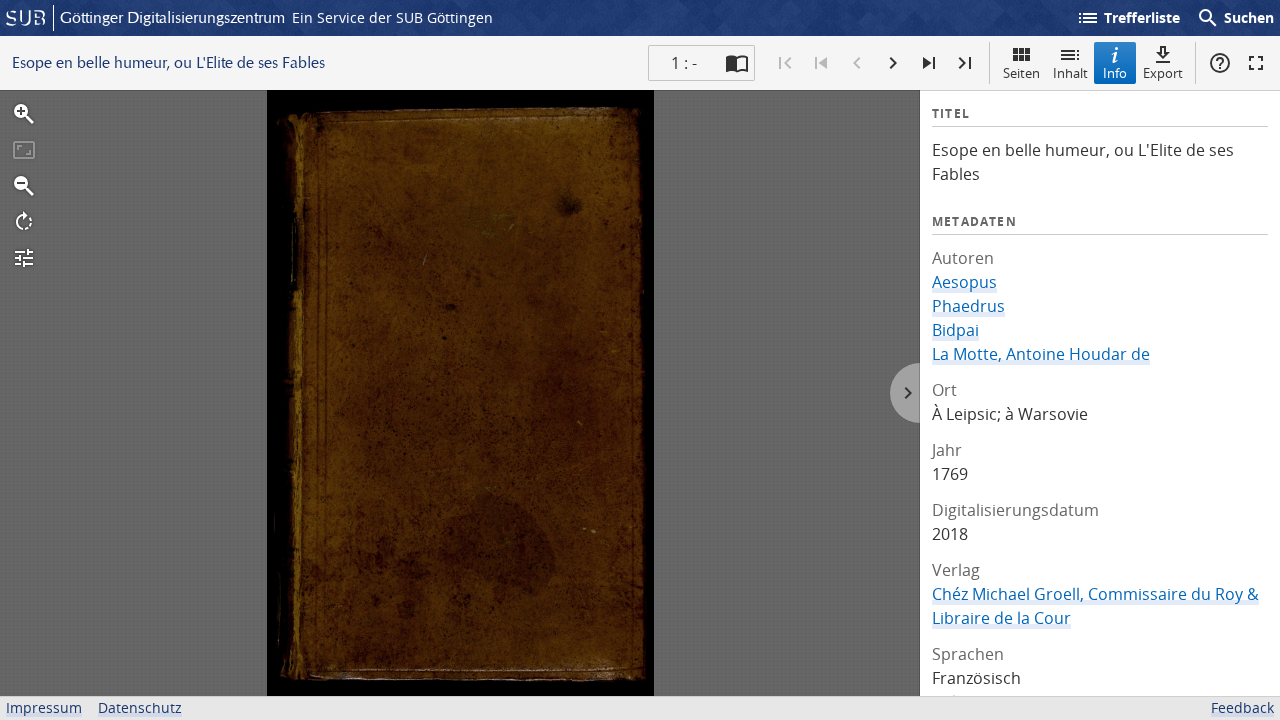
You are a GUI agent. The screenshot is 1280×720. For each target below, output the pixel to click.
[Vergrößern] (24, 114)
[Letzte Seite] (965, 63)
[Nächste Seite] (893, 63)
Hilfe (1220, 63)
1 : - (684, 63)
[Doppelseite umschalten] (737, 63)
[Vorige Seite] (857, 63)
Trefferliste (1128, 18)
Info (1115, 73)
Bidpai (955, 330)
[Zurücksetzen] (24, 150)
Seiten (1021, 73)
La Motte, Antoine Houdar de (1041, 354)
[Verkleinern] (24, 186)
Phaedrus (968, 306)
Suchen (1235, 18)
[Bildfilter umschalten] (24, 258)
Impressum (44, 707)
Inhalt (1070, 73)
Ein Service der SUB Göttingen (392, 17)
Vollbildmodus (1256, 63)
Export (1163, 73)
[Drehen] (24, 222)
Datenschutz (140, 707)
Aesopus (964, 282)
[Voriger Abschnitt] (821, 63)
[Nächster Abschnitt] (929, 63)
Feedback (1242, 707)
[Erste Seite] (785, 63)
